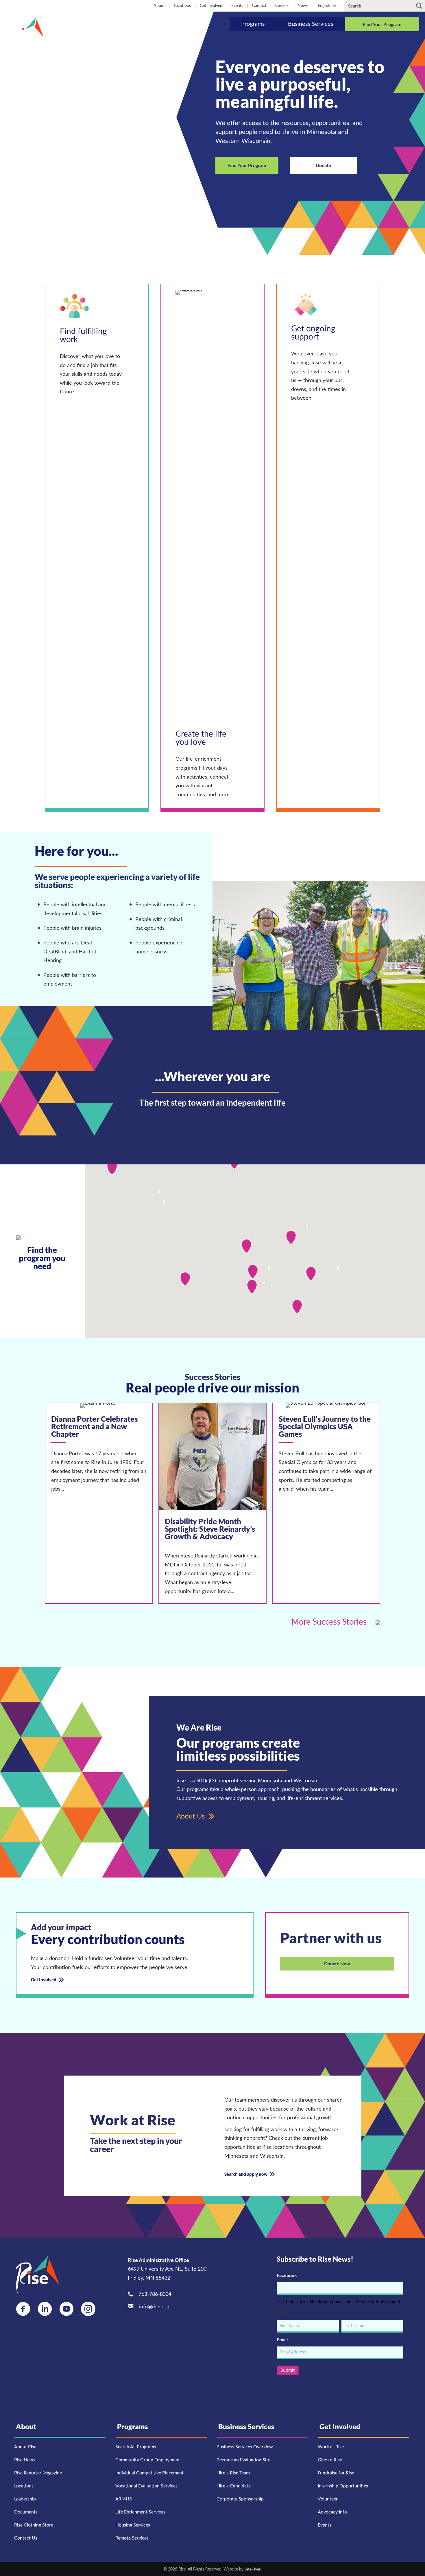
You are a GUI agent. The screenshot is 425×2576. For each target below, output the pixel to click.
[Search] (419, 6)
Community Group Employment (148, 2460)
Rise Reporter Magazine (38, 2473)
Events (237, 6)
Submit (288, 2370)
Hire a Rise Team (233, 2473)
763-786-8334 (155, 2294)
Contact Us (26, 2538)
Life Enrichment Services (140, 2512)
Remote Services (132, 2538)
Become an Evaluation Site (243, 2460)
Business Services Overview (245, 2447)
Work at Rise (331, 2447)
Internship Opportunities (343, 2486)
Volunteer (328, 2499)
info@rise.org (154, 2307)
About (159, 6)
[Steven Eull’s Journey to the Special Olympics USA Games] (326, 1503)
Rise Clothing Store (34, 2525)
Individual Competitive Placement (149, 2473)
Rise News (25, 2460)
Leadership (25, 2499)
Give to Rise (330, 2460)
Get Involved (211, 6)
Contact (259, 6)
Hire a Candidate (234, 2486)
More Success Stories (330, 1622)
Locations (182, 6)
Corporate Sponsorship (240, 2499)
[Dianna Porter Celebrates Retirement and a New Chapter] (99, 1503)
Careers (282, 6)
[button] (334, 6)
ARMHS (124, 2499)
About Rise (25, 2447)
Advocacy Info (332, 2512)
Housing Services (133, 2525)
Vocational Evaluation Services (146, 2486)
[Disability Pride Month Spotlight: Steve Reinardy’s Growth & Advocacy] (212, 1503)
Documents (26, 2512)
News (303, 6)
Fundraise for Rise (336, 2473)
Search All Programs (136, 2447)
